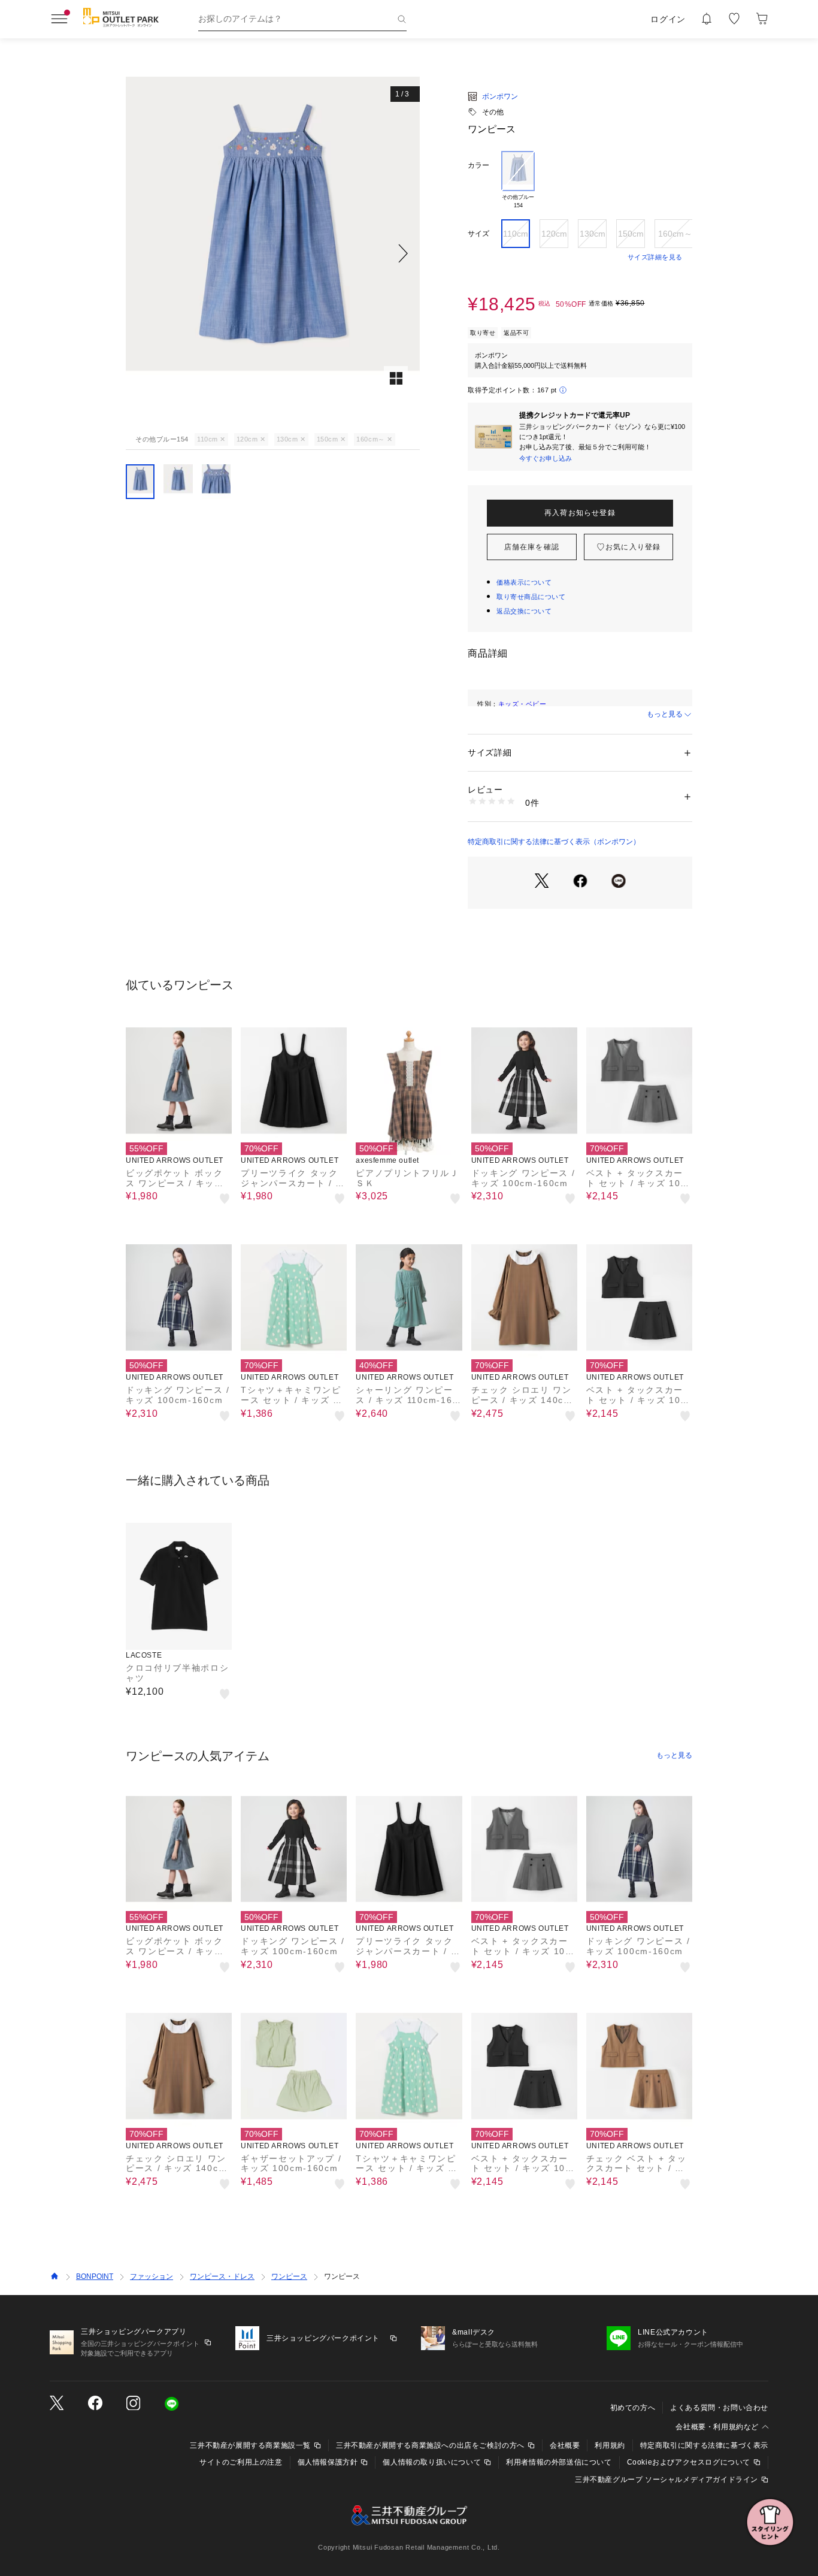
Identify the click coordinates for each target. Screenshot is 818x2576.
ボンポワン (500, 96)
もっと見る (665, 714)
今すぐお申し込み (546, 458)
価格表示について (524, 582)
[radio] (518, 180)
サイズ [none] (478, 234)
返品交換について (524, 611)
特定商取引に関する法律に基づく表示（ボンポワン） (554, 842)
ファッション (152, 2276)
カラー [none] (478, 165)
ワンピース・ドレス (222, 2276)
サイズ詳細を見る (655, 257)
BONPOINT (95, 2276)
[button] (273, 253)
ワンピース (289, 2276)
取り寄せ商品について (531, 597)
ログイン (668, 19)
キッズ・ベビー (522, 704)
